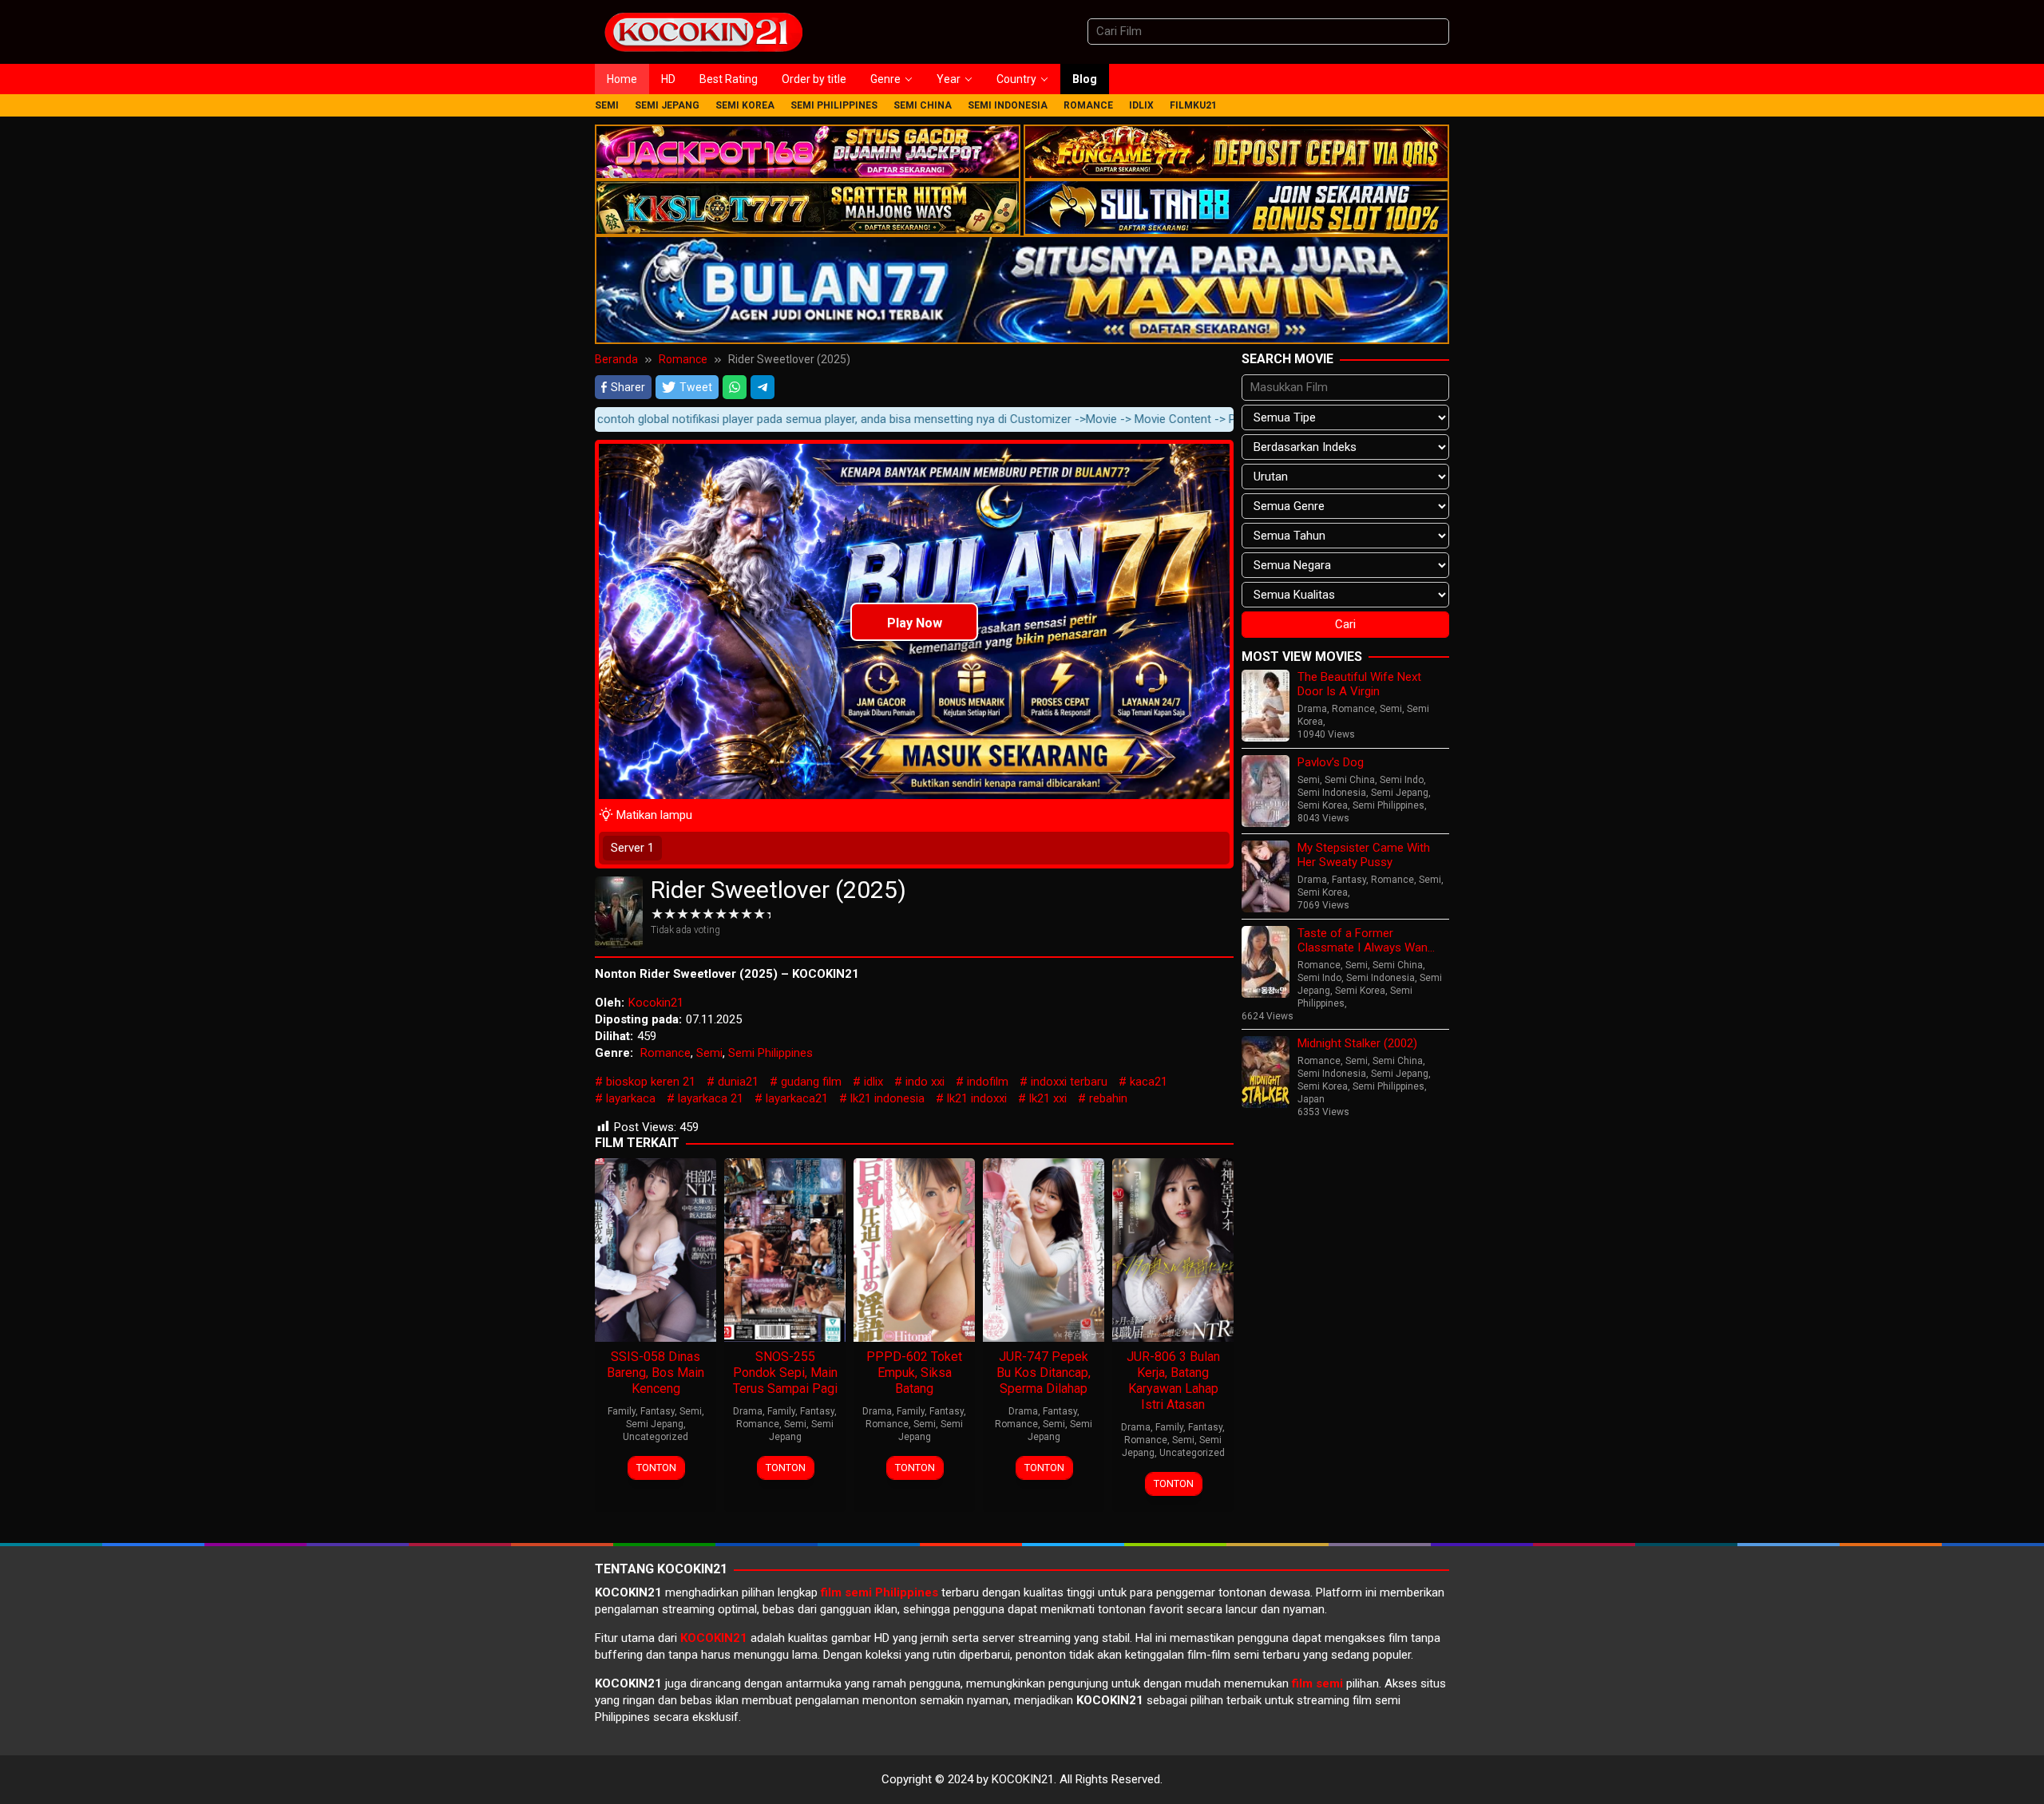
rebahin (1108, 1098)
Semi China (1350, 780)
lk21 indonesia (887, 1098)
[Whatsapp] (735, 387)
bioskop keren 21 (651, 1082)
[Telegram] (763, 387)
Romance (665, 1053)
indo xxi (925, 1082)
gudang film (811, 1082)
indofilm (988, 1082)
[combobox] (1268, 32)
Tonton (656, 1468)
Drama (748, 1411)
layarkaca (631, 1098)
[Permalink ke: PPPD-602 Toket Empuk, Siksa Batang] (914, 1248)
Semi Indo (1402, 780)
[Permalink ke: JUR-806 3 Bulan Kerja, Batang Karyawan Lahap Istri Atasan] (1173, 1248)
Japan (1311, 1099)
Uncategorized (656, 1437)
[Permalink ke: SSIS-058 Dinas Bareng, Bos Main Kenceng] (656, 1248)
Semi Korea (1323, 805)
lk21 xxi (1048, 1098)
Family (622, 1411)
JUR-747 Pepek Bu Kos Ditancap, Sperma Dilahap (1044, 1373)
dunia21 (738, 1082)
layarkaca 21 (711, 1098)
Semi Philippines (770, 1053)
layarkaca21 (797, 1098)
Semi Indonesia (1332, 793)
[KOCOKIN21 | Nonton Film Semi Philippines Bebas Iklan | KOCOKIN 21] (703, 31)
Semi (709, 1053)
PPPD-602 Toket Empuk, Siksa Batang (914, 1373)
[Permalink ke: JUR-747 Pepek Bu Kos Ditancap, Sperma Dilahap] (1044, 1248)
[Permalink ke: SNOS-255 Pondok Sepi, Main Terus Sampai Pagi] (785, 1248)
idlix (873, 1082)
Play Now (915, 623)
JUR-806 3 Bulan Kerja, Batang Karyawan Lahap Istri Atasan (1173, 1381)
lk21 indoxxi (977, 1098)
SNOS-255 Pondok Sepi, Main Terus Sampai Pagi (785, 1373)
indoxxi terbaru (1069, 1082)
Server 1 (632, 848)
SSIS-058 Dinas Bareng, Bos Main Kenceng (656, 1373)
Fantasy (658, 1411)
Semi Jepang (655, 1424)
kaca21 (1149, 1082)
